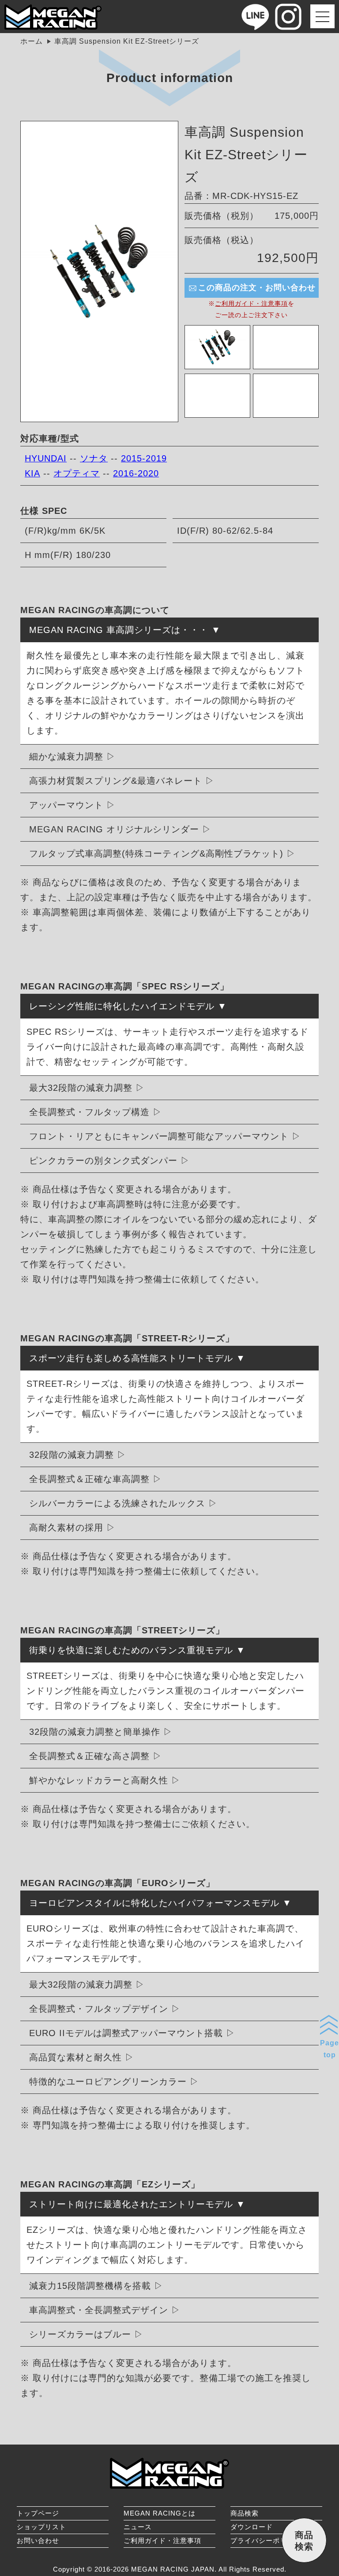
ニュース (138, 2527)
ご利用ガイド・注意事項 (251, 303)
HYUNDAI (46, 458)
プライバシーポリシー (266, 2540)
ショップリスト (41, 2527)
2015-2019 (144, 458)
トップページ (38, 2513)
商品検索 (245, 2513)
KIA (32, 473)
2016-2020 (136, 473)
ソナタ (94, 458)
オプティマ (77, 473)
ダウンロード (252, 2527)
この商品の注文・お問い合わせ (257, 288)
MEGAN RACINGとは (160, 2513)
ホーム (32, 41)
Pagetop (330, 2049)
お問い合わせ (38, 2540)
